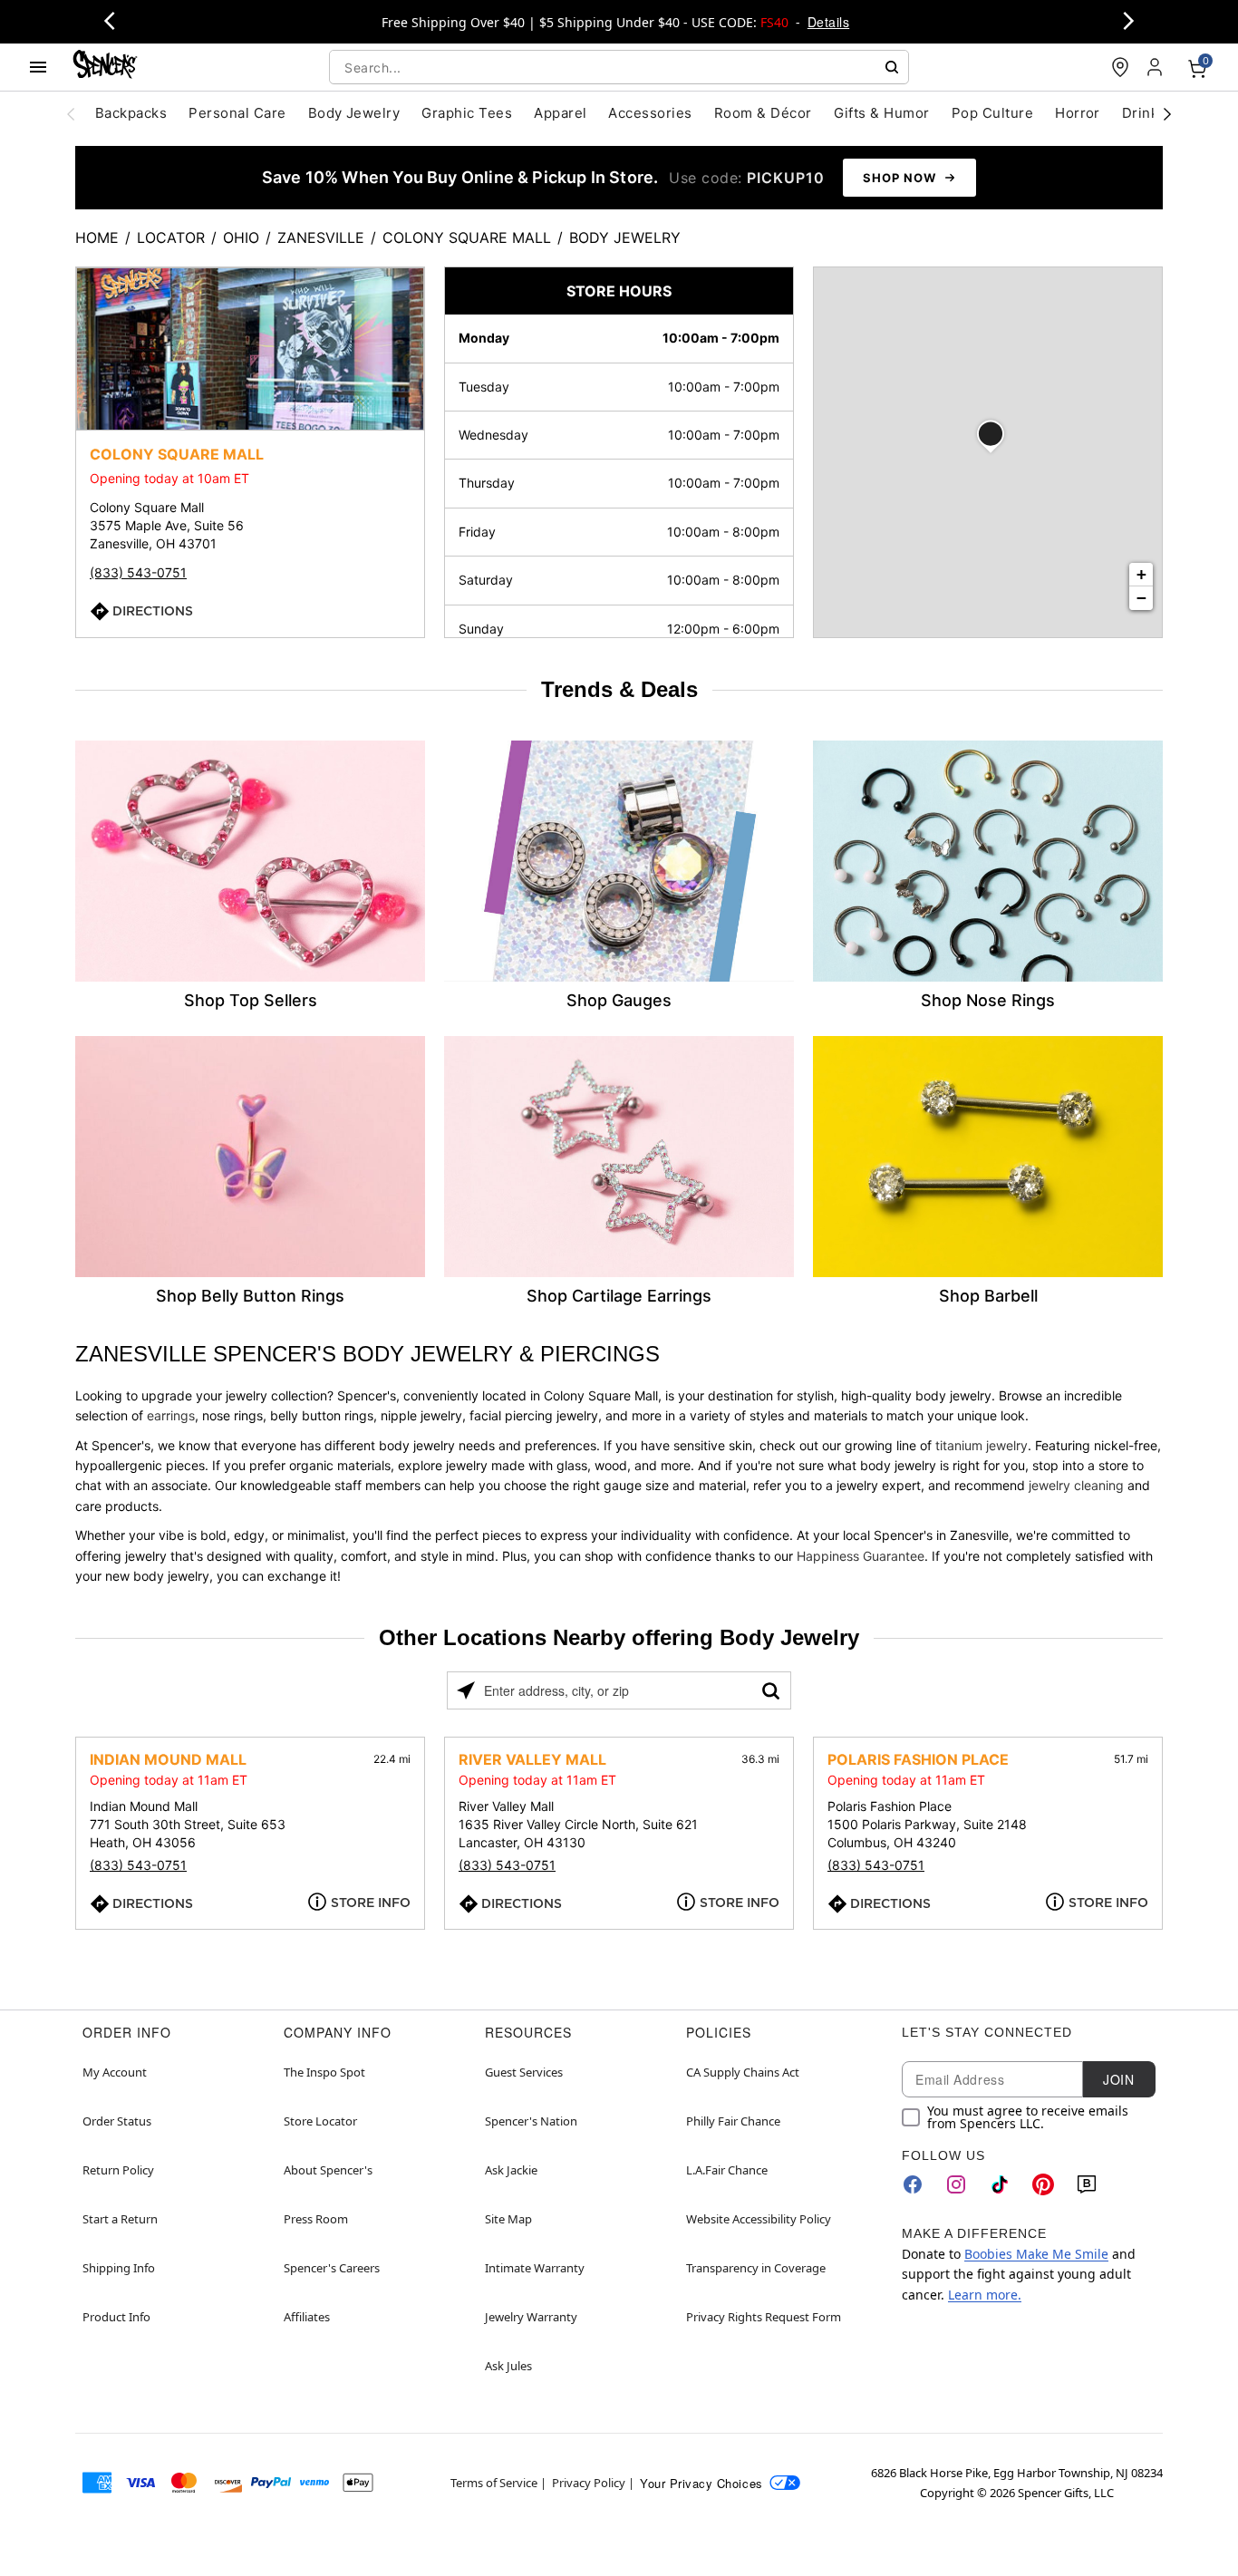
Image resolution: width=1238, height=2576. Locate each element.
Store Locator (320, 2121)
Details (828, 22)
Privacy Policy (589, 2483)
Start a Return (120, 2219)
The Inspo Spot (324, 2072)
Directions (153, 611)
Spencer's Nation (531, 2121)
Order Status (117, 2121)
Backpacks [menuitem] (131, 113)
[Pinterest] (1043, 2184)
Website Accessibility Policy (759, 2219)
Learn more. (985, 2295)
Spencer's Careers (332, 2268)
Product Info (116, 2317)
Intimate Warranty (535, 2268)
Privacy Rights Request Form (764, 2317)
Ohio (241, 237)
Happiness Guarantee (861, 1556)
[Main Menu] (38, 67)
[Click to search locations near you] (466, 1690)
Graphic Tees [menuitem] (467, 113)
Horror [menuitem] (1078, 113)
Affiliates (307, 2317)
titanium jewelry (982, 1445)
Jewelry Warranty (531, 2317)
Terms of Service (494, 2483)
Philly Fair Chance (733, 2121)
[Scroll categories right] (1167, 113)
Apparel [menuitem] (560, 113)
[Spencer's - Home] (105, 67)
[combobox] (619, 67)
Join (1118, 2079)
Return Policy (118, 2170)
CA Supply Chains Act (743, 2072)
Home (97, 237)
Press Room (316, 2219)
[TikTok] (1000, 2184)
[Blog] (1087, 2184)
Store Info (371, 1903)
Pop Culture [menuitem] (992, 113)
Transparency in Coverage (756, 2268)
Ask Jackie (511, 2170)
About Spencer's (328, 2170)
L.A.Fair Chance (727, 2170)
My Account (115, 2072)
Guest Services (524, 2072)
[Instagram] (956, 2184)
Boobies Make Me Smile (1036, 2254)
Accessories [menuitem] (650, 113)
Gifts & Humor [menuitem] (882, 113)
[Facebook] (913, 2184)
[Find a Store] (1120, 67)
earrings (171, 1415)
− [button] (1141, 598)
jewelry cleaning (1076, 1485)
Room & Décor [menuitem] (763, 113)
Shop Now (899, 178)
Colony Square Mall (467, 237)
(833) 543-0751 (138, 572)
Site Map (508, 2219)
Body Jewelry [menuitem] (354, 113)
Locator (171, 237)
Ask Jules (508, 2366)
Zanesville (321, 237)
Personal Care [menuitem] (237, 113)
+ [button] (1141, 574)
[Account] (1156, 67)
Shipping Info (119, 2268)
